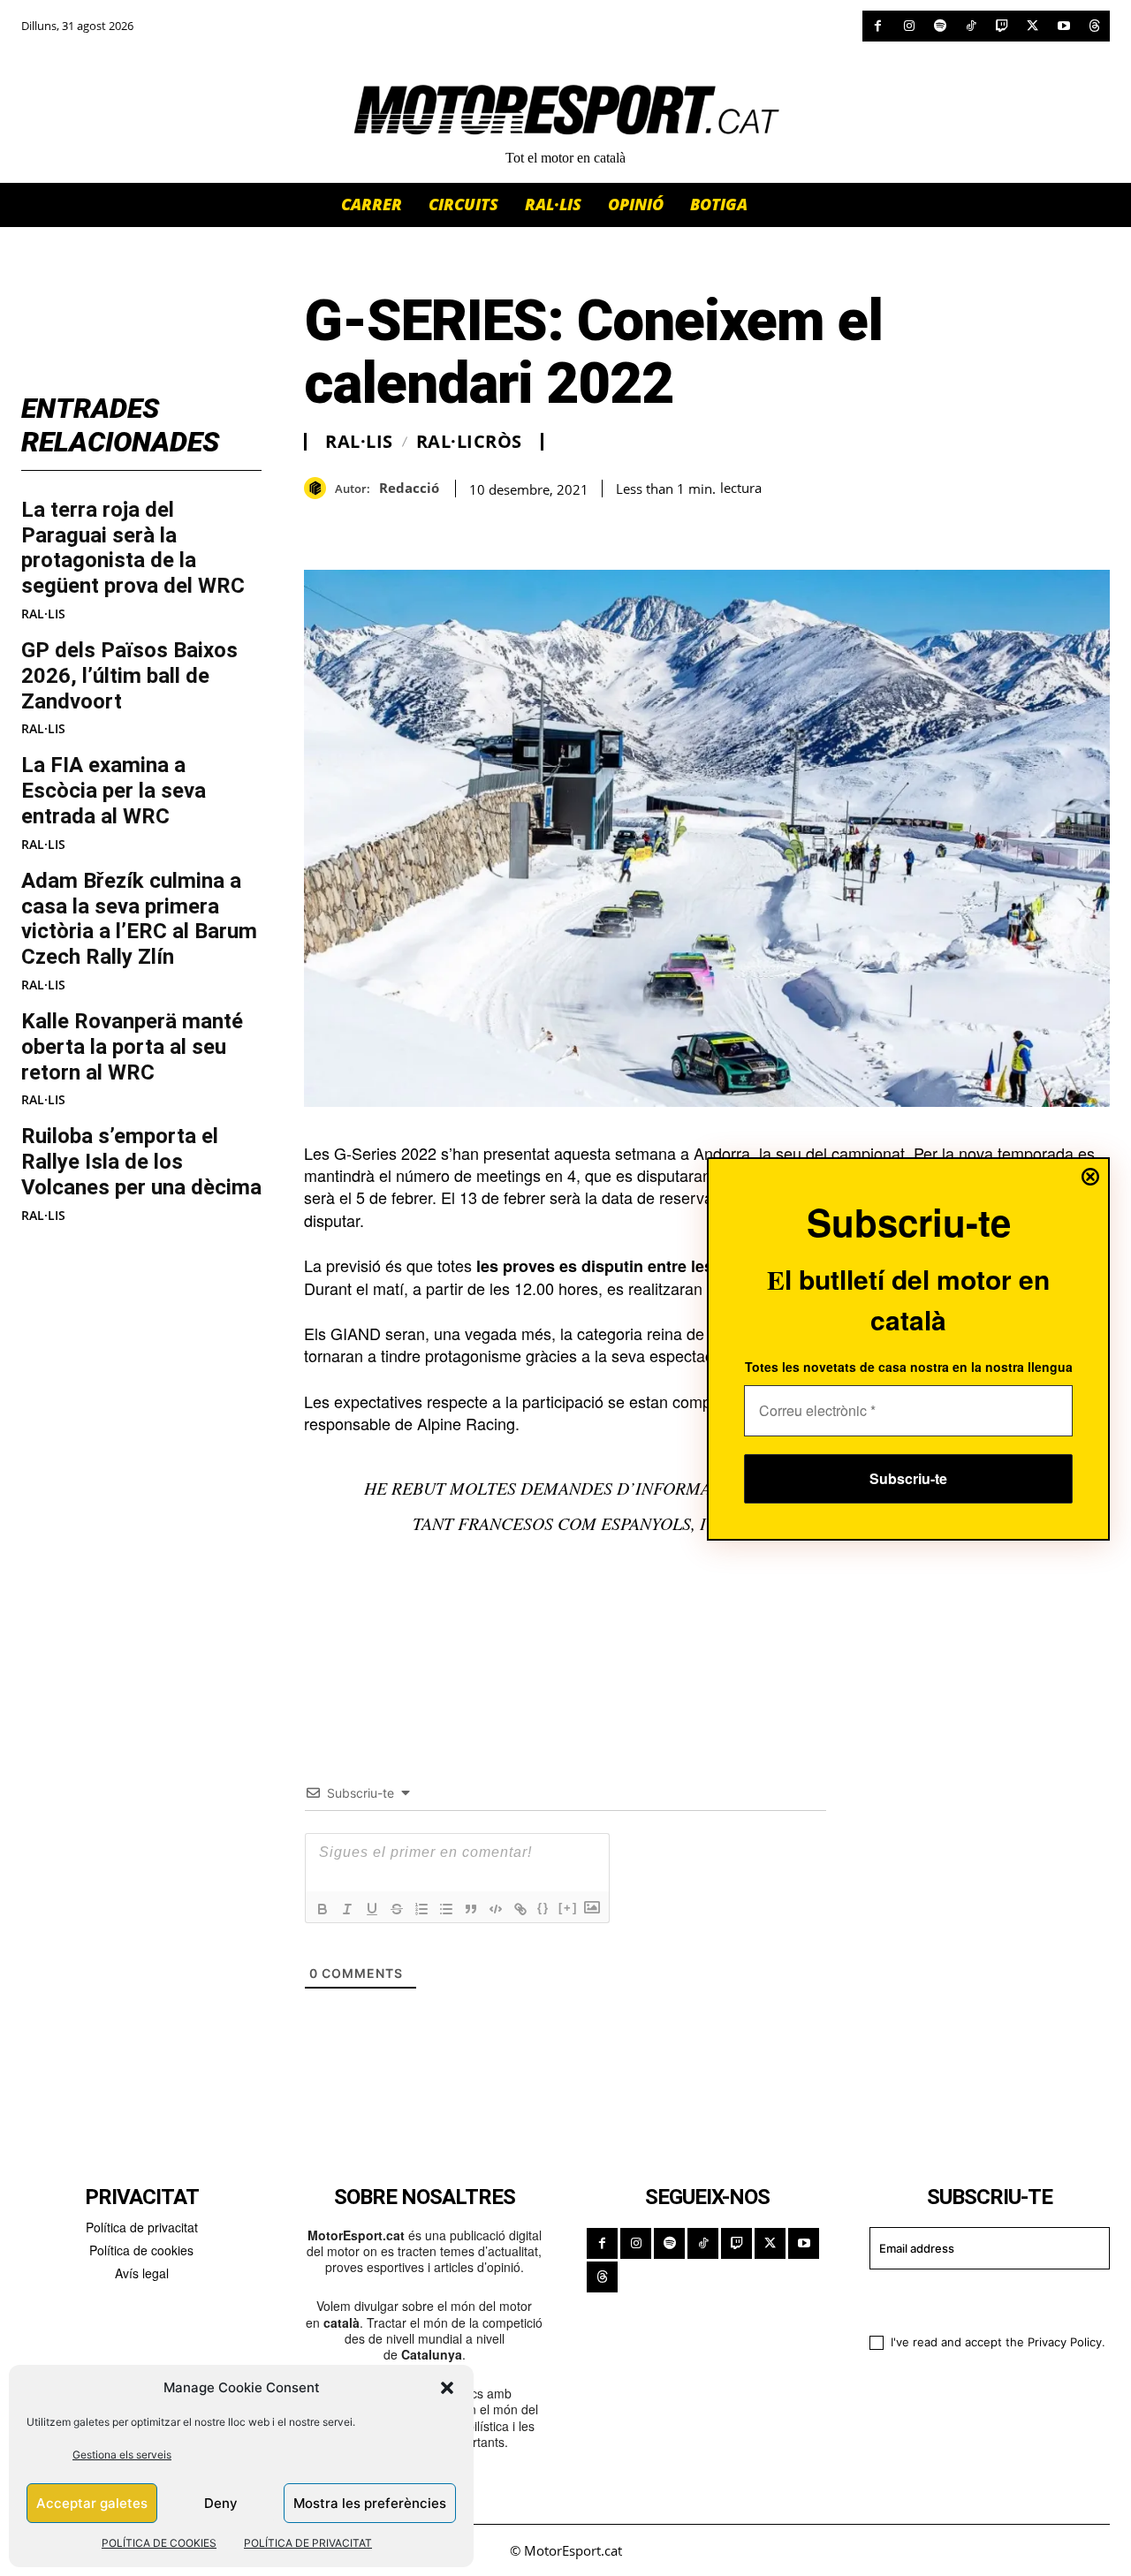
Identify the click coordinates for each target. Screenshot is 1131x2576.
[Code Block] (496, 1909)
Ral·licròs (469, 442)
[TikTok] (971, 26)
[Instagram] (909, 26)
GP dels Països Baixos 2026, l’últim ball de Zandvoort (129, 676)
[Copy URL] (484, 526)
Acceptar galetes (92, 2503)
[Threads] (1094, 26)
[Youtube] (1063, 26)
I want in (979, 2299)
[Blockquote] (471, 1909)
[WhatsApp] (362, 526)
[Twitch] (1002, 26)
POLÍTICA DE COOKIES (159, 2543)
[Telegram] (525, 526)
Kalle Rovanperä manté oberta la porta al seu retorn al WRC (132, 1047)
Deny (221, 2503)
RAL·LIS (43, 614)
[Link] (520, 1909)
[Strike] (397, 1909)
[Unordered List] (446, 1909)
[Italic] (347, 1909)
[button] (447, 2388)
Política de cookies (141, 2250)
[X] (1032, 26)
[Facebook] (878, 26)
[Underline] (372, 1909)
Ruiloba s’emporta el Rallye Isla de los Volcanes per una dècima (141, 1162)
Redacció (409, 488)
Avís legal (142, 2273)
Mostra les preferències (370, 2503)
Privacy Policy (1065, 2342)
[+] (568, 1908)
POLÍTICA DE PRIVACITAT (308, 2543)
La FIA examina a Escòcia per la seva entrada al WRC (114, 791)
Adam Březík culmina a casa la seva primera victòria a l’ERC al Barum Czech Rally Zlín (139, 919)
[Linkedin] (444, 526)
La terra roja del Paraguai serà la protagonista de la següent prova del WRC (133, 548)
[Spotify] (940, 26)
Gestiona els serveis (122, 2455)
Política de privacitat (142, 2227)
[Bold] (323, 1909)
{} (543, 1908)
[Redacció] (319, 488)
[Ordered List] (421, 1909)
